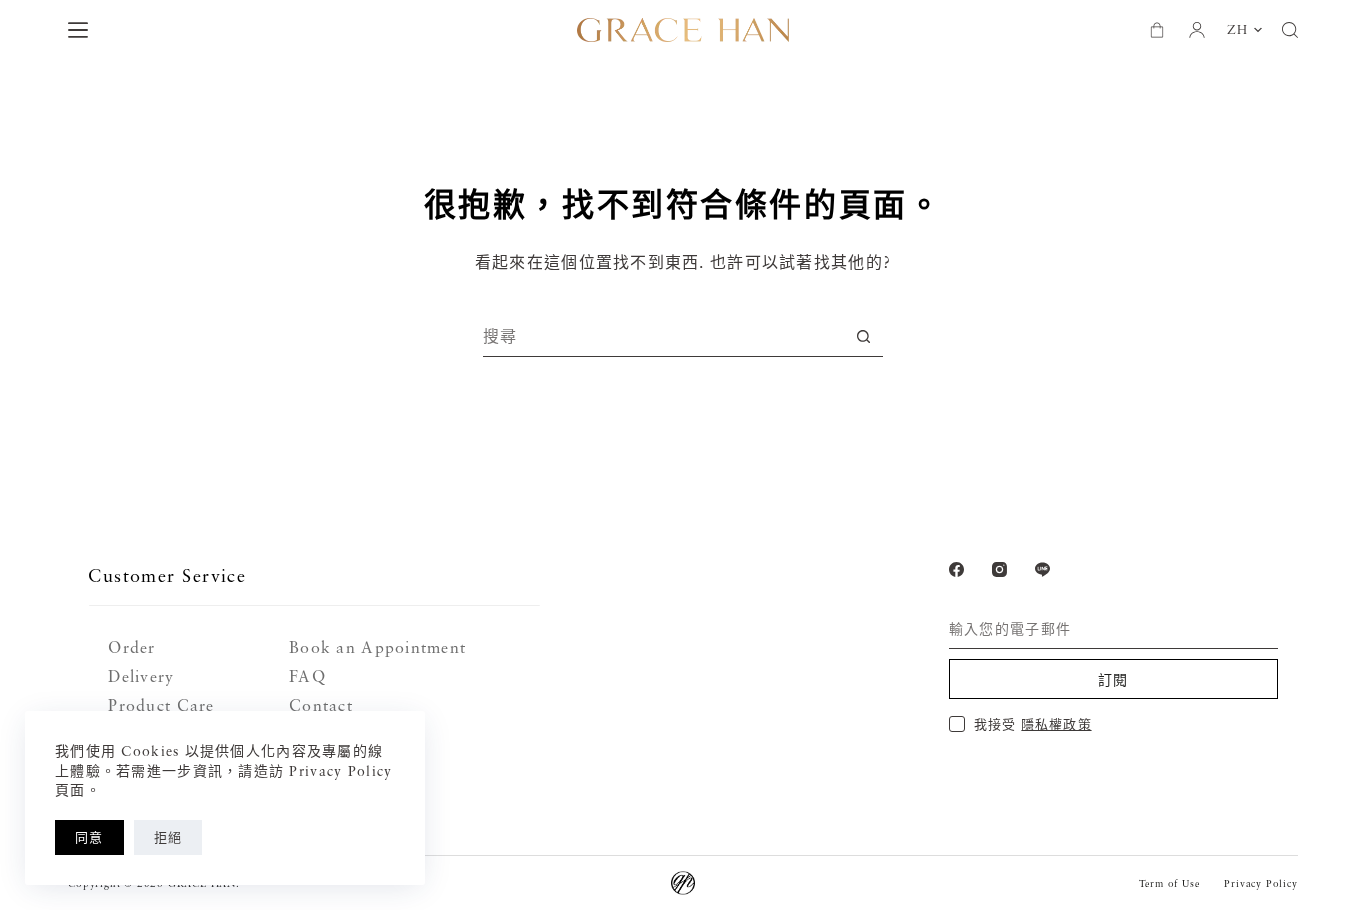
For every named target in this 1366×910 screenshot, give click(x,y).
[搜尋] (1290, 30)
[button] (1244, 30)
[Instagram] (999, 569)
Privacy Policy (1260, 883)
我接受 (1032, 724)
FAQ (307, 676)
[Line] (1042, 569)
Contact (321, 705)
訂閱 (1113, 679)
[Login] (1197, 30)
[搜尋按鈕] (863, 336)
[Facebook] (956, 569)
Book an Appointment (377, 647)
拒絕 (168, 837)
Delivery (141, 676)
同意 (89, 837)
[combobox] (663, 336)
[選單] (78, 30)
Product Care (161, 705)
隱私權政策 (1056, 724)
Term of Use (1169, 883)
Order (131, 647)
